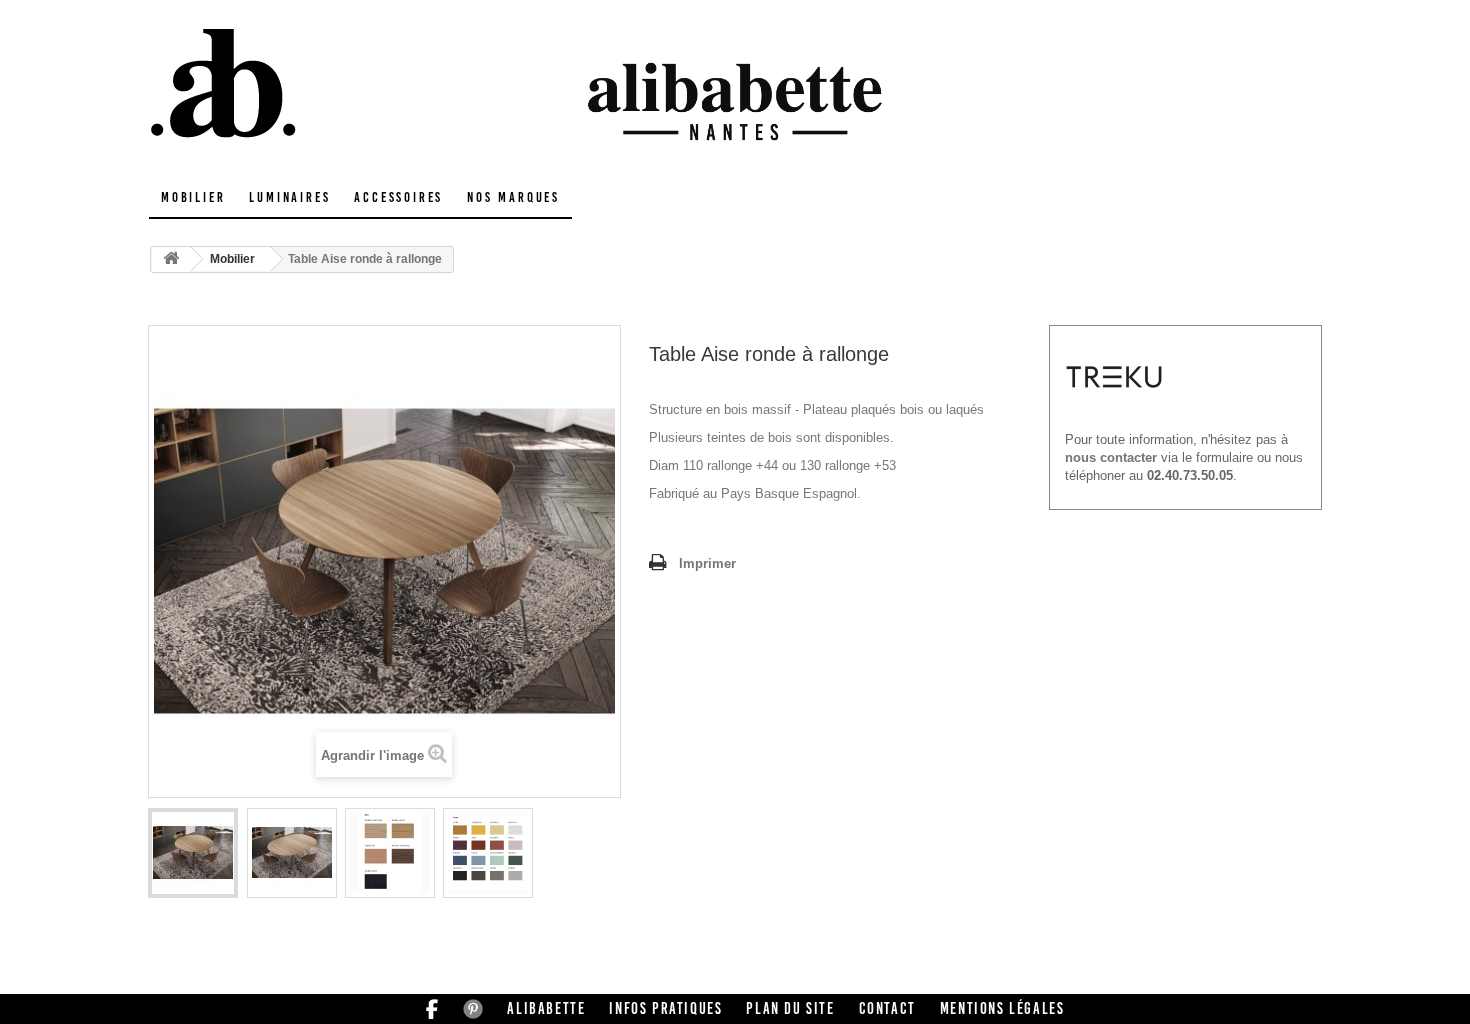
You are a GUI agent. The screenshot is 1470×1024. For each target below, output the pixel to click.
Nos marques (513, 197)
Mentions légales (1002, 1008)
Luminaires (289, 197)
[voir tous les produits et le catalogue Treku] (1114, 375)
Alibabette (546, 1008)
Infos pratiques (665, 1008)
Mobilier (193, 197)
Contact (887, 1008)
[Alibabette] (335, 84)
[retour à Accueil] (171, 259)
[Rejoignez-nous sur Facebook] (432, 1008)
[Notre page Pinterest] (473, 1008)
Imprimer (707, 563)
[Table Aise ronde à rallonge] (193, 853)
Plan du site (790, 1008)
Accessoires (398, 197)
